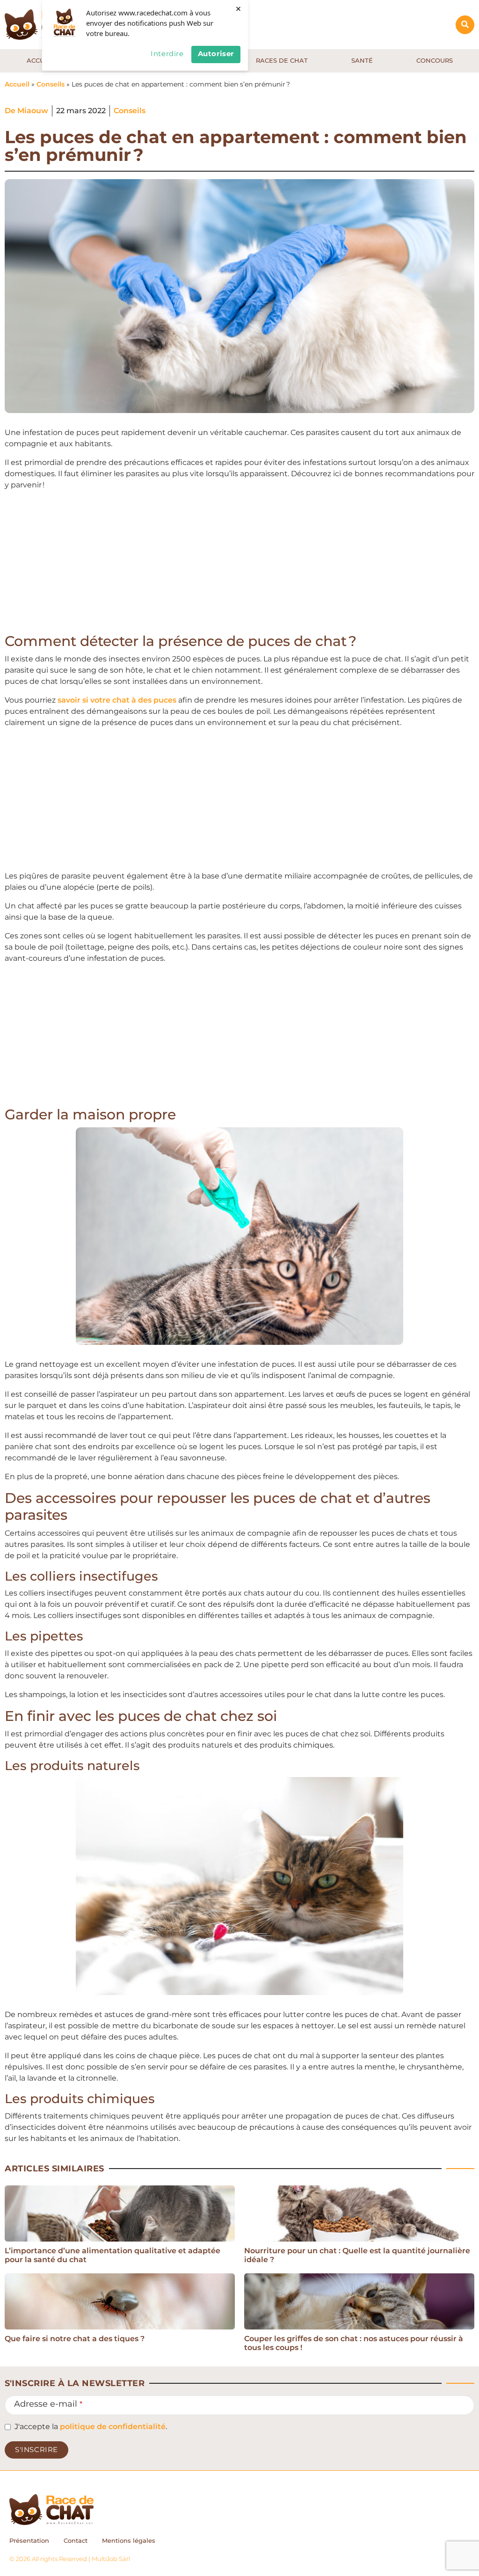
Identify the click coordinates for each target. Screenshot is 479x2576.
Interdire (167, 54)
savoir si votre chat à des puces (117, 700)
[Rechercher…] (465, 25)
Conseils (51, 84)
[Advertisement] (239, 564)
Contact (76, 2540)
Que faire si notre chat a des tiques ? (75, 2339)
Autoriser (216, 54)
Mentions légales (129, 2540)
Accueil (17, 84)
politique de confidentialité (113, 2427)
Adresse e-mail (48, 2404)
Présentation (29, 2540)
